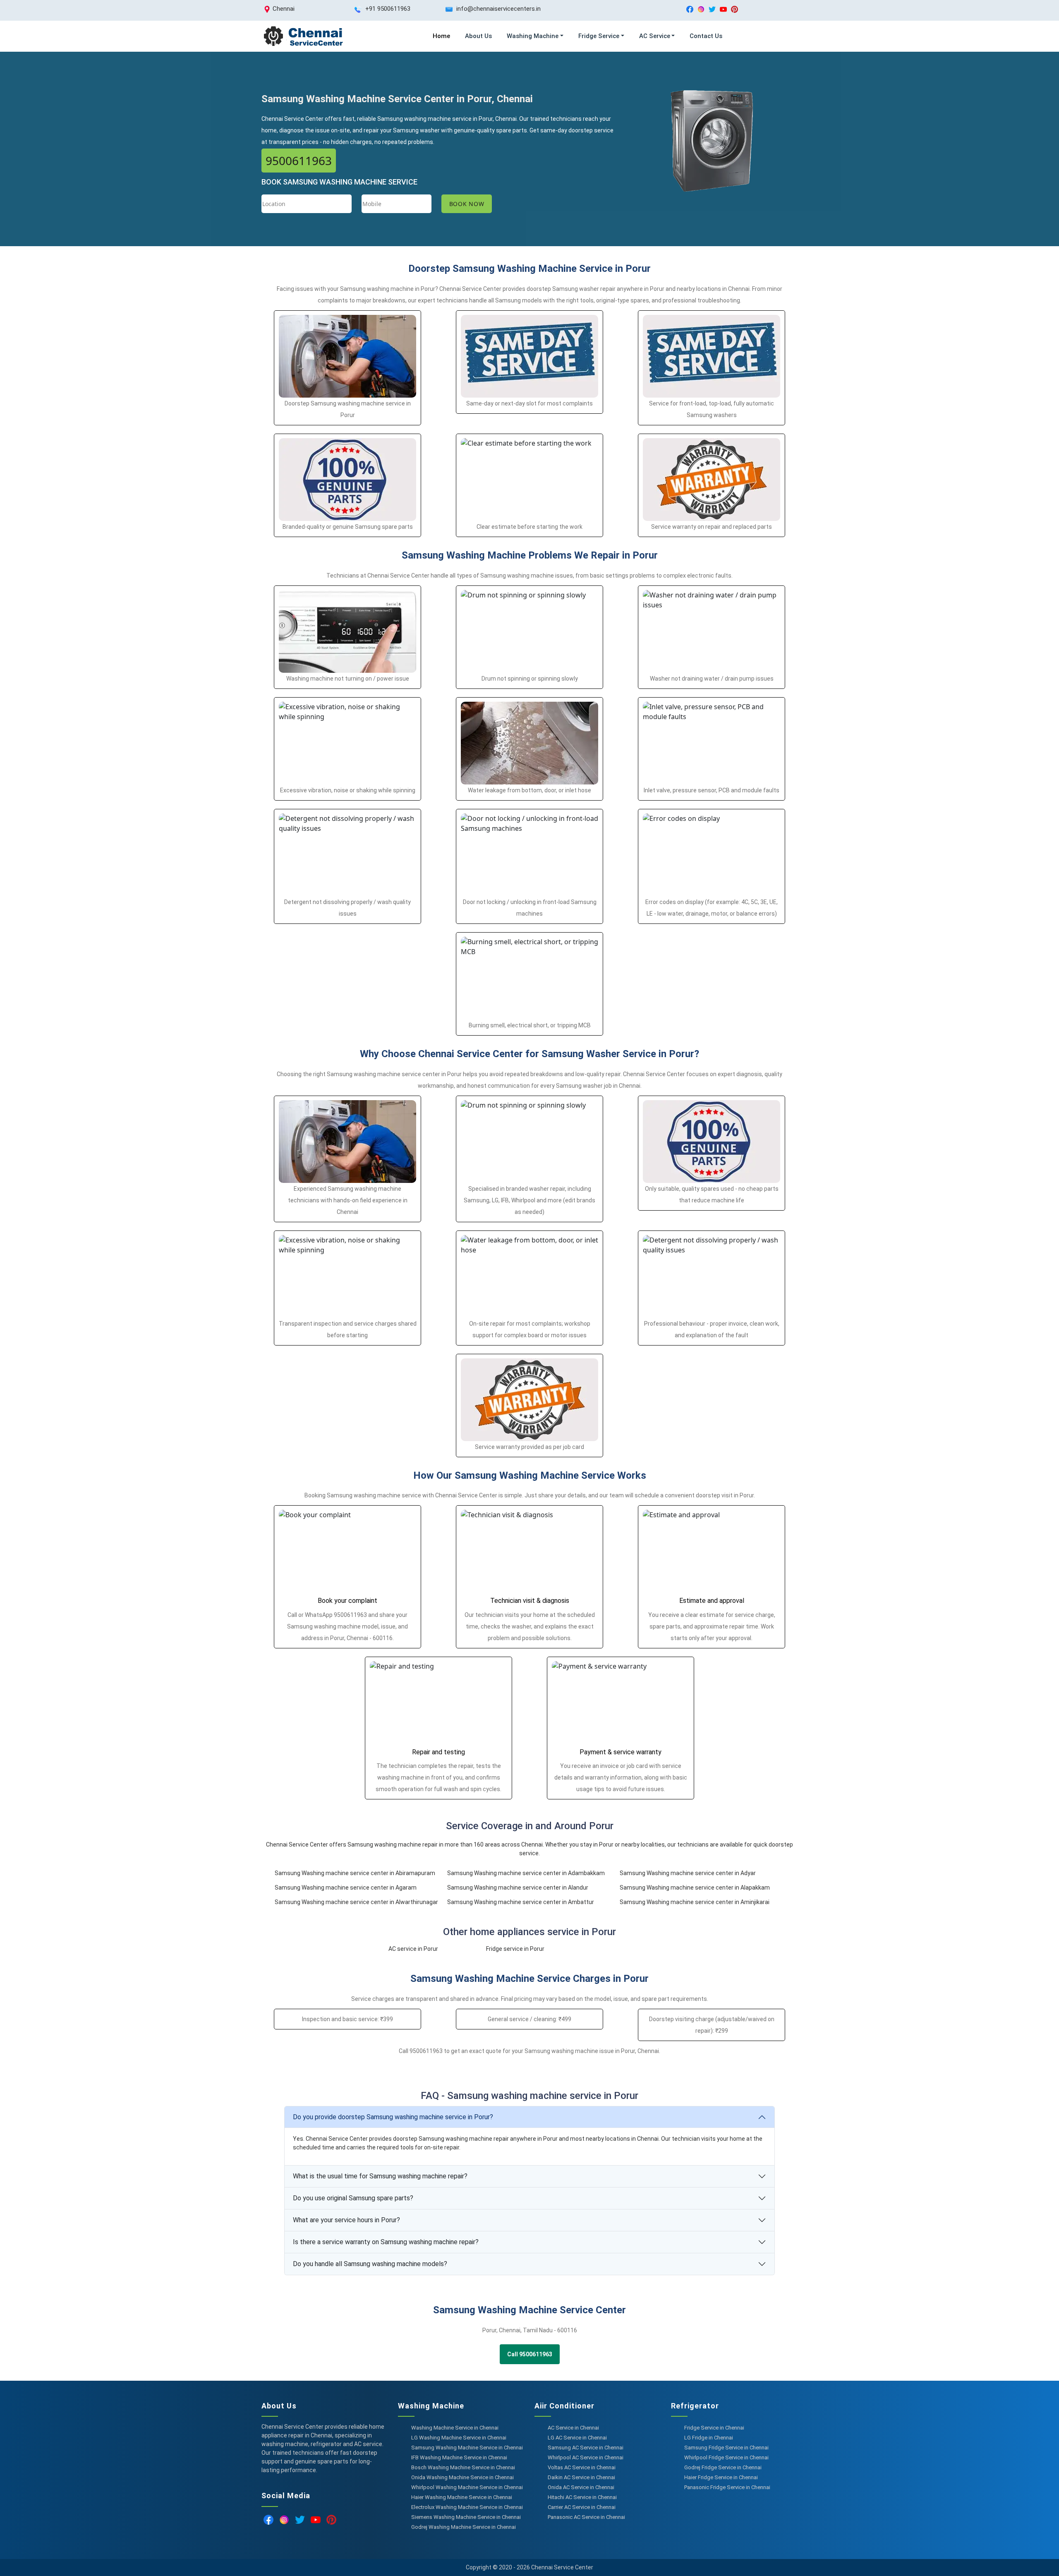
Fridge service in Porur (515, 1949)
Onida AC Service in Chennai (581, 2487)
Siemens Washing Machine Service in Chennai (466, 2517)
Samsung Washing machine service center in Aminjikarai (695, 1902)
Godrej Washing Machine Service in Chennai (464, 2527)
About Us (478, 36)
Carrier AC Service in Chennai (582, 2507)
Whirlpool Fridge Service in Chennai (726, 2457)
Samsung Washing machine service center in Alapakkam (695, 1888)
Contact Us (706, 36)
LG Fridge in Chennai (709, 2438)
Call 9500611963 (530, 2354)
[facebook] (690, 9)
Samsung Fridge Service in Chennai (726, 2448)
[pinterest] (734, 9)
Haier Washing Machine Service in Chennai (462, 2497)
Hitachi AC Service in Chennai (582, 2497)
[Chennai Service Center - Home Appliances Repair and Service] (303, 36)
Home (441, 36)
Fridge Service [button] (599, 36)
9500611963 (299, 161)
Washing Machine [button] (533, 36)
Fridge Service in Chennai (714, 2428)
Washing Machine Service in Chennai (455, 2428)
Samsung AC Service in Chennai (586, 2448)
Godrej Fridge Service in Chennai (723, 2467)
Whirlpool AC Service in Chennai (586, 2457)
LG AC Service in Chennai (577, 2438)
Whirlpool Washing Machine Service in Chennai (467, 2487)
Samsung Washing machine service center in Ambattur (521, 1902)
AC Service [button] (655, 36)
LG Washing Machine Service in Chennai (459, 2438)
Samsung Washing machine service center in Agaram (346, 1888)
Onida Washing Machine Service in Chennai (462, 2477)
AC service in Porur (413, 1949)
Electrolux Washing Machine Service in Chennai (467, 2507)
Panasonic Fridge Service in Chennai (727, 2487)
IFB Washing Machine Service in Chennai (459, 2457)
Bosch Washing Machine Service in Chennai (463, 2467)
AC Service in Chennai (573, 2428)
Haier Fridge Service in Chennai (721, 2477)
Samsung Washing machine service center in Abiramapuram (355, 1873)
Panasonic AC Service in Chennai (586, 2517)
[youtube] (723, 9)
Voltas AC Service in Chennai (582, 2467)
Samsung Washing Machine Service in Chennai (467, 2448)
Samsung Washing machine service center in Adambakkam (526, 1873)
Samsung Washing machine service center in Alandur (518, 1888)
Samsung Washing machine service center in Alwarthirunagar (356, 1902)
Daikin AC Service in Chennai (581, 2477)
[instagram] (701, 9)
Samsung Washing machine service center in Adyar (688, 1873)
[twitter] (712, 9)
